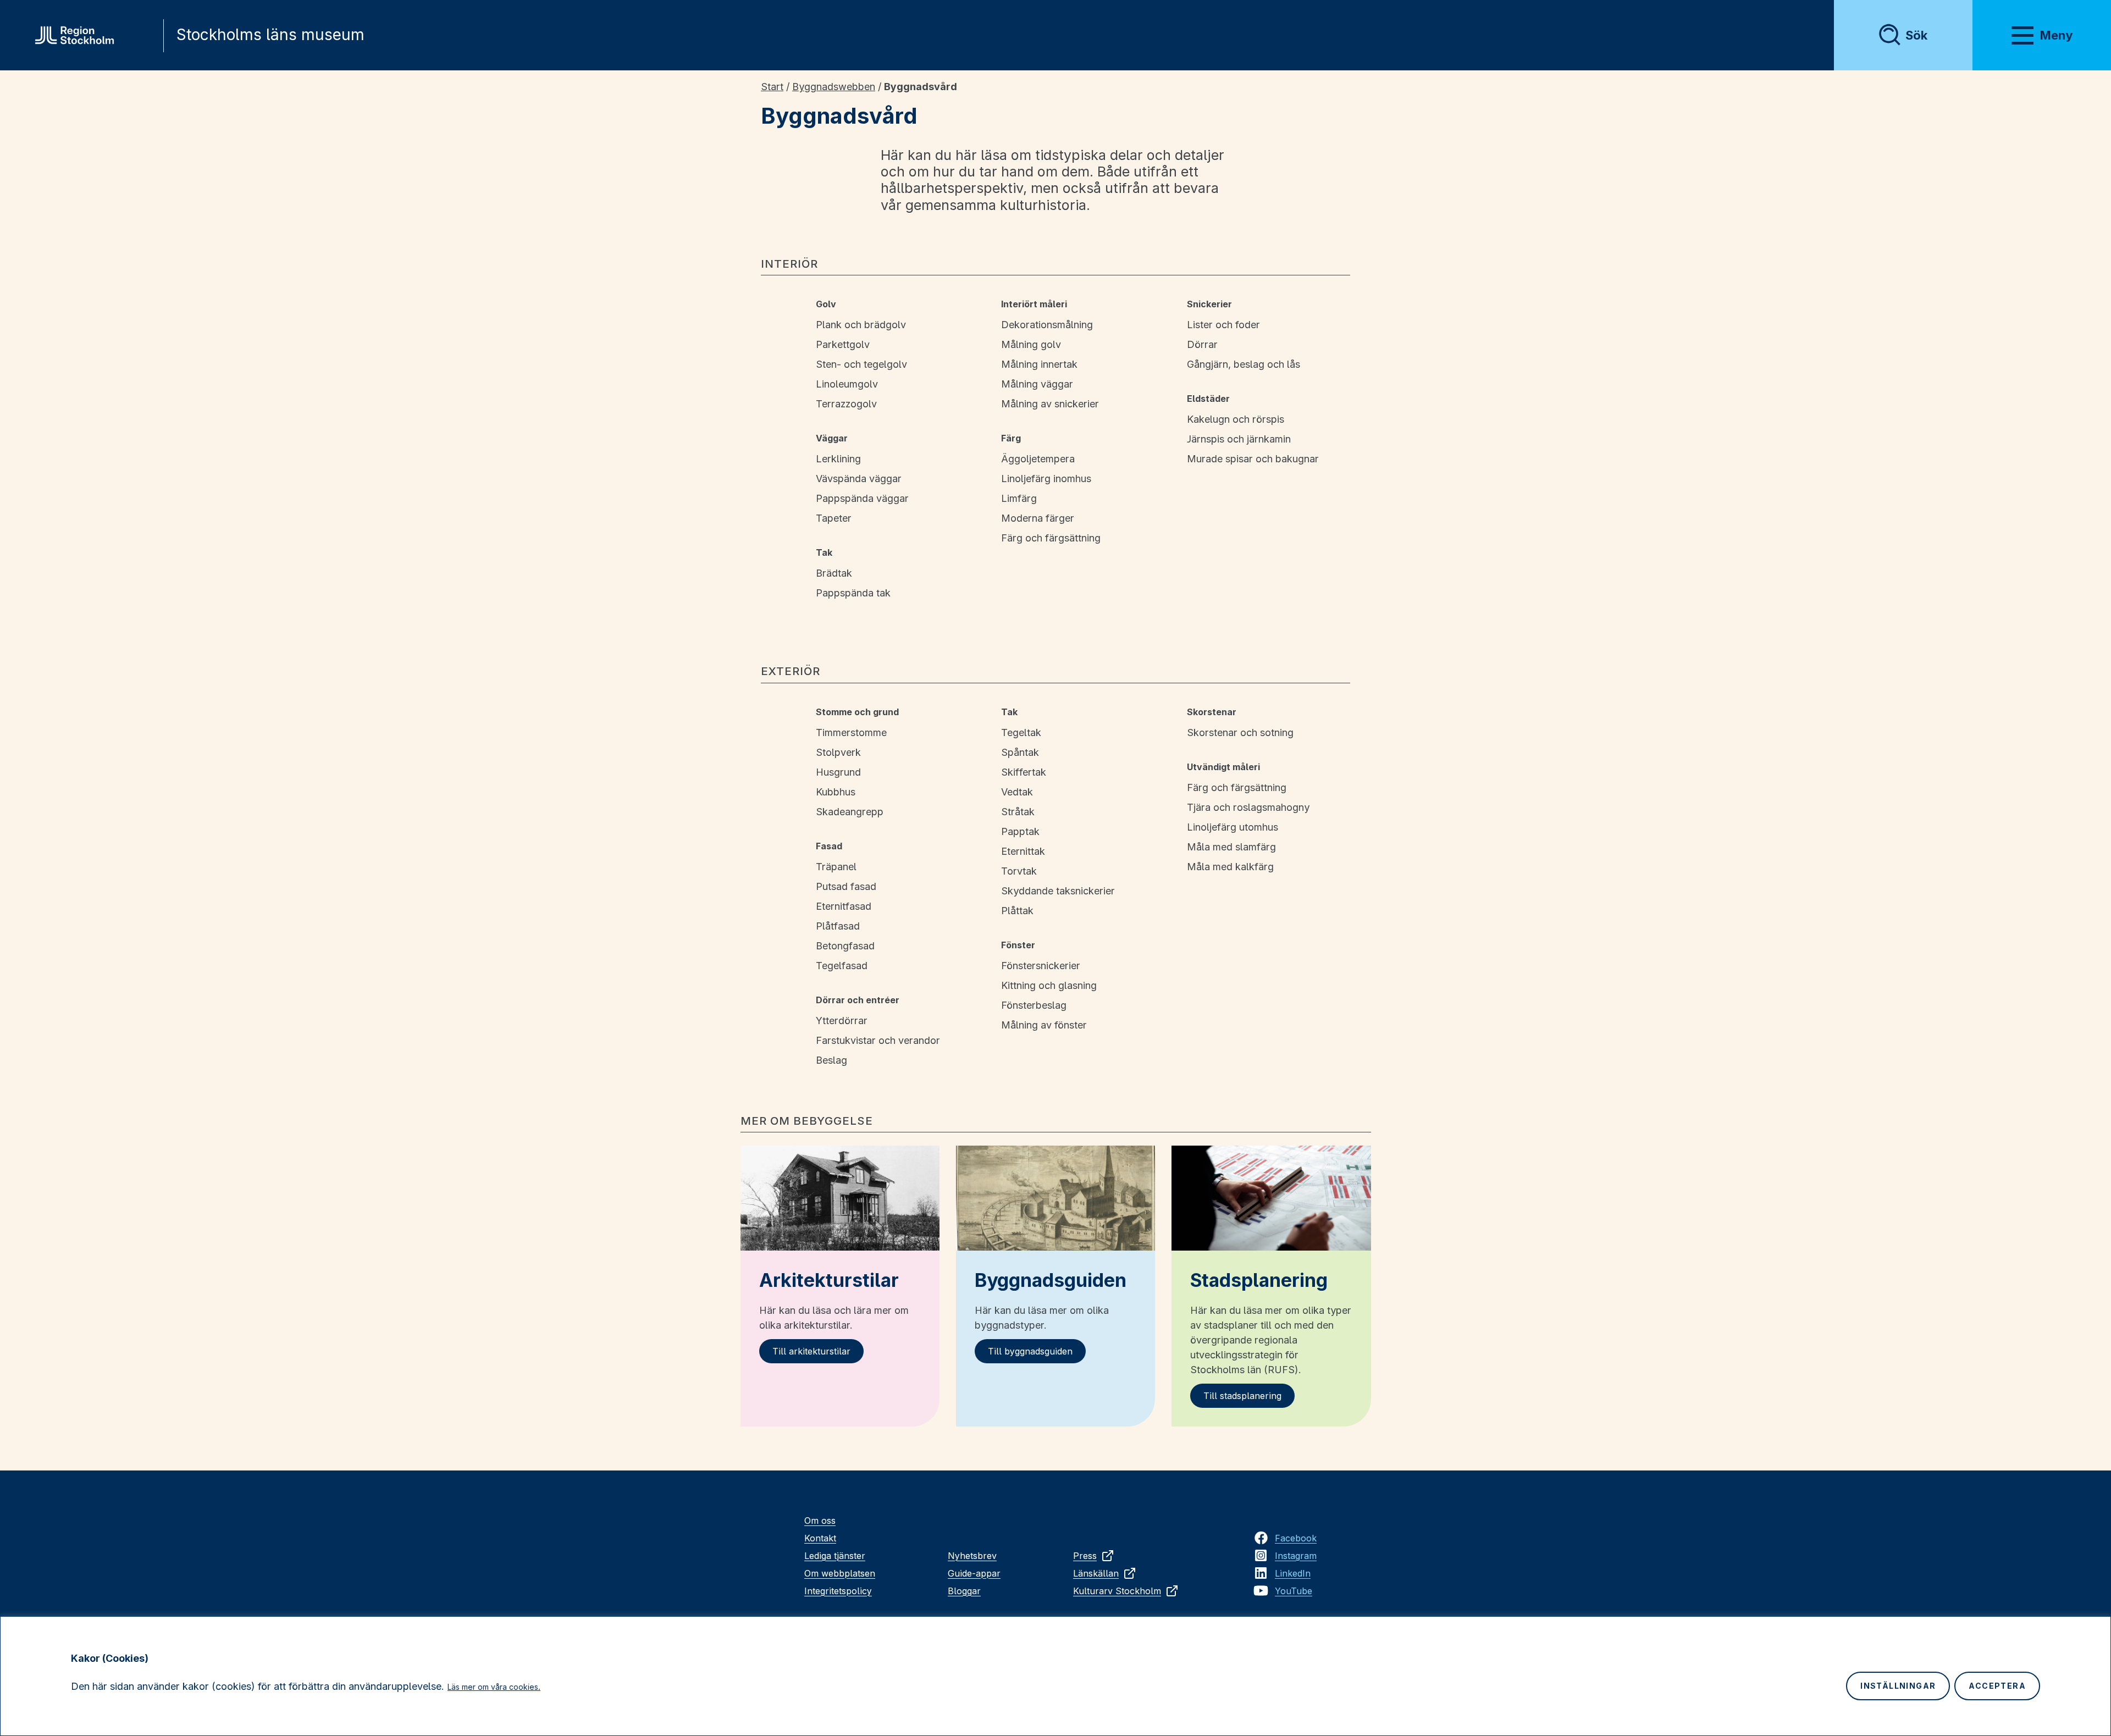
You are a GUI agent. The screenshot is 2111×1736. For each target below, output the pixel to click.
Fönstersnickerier (1041, 966)
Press (1085, 1556)
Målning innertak (1039, 364)
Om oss (820, 1521)
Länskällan (1096, 1573)
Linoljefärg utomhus (1233, 827)
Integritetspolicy (838, 1591)
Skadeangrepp (850, 812)
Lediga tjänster (835, 1556)
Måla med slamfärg (1231, 847)
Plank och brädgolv (861, 325)
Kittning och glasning (1049, 985)
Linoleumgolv (847, 384)
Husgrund (838, 772)
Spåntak (1020, 752)
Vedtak (1017, 792)
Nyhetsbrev (972, 1556)
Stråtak (1018, 812)
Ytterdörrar (842, 1021)
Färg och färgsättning (1051, 538)
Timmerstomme (851, 732)
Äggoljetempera (1038, 459)
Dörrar (1202, 344)
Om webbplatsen (840, 1573)
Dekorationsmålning (1047, 325)
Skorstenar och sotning (1240, 732)
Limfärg (1019, 498)
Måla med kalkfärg (1230, 867)
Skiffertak (1024, 772)
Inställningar (1898, 1686)
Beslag (831, 1060)
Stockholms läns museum (270, 35)
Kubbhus (836, 792)
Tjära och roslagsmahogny (1248, 807)
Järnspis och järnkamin (1239, 439)
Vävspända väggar (859, 479)
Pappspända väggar (862, 498)
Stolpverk (838, 752)
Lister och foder (1223, 325)
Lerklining (838, 459)
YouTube (1294, 1591)
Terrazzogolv (846, 404)
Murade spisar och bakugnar (1253, 459)
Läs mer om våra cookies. (494, 1687)
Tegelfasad (842, 966)
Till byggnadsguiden (1030, 1351)
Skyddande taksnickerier (1058, 891)
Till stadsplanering (1242, 1396)
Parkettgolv (843, 344)
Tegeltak (1021, 732)
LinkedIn (1293, 1573)
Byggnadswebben (834, 87)
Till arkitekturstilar (811, 1351)
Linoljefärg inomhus (1046, 479)
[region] (1055, 1676)
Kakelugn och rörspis (1236, 419)
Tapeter (834, 518)
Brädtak (834, 573)
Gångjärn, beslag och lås (1244, 364)
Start (772, 87)
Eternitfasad (844, 906)
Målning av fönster (1044, 1025)
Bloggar (964, 1591)
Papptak (1020, 831)
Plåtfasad (838, 926)
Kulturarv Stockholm (1117, 1591)
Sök (1916, 35)
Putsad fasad (846, 886)
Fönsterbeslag (1034, 1005)
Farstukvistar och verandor (878, 1040)
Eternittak (1023, 851)
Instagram (1296, 1556)
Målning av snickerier (1050, 404)
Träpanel (836, 867)
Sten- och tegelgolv (861, 364)
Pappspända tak (853, 593)
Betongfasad (845, 946)
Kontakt (820, 1538)
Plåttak (1017, 911)
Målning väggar (1037, 384)
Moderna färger (1038, 518)
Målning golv (1031, 344)
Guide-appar (974, 1573)
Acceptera (1997, 1686)
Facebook (1296, 1538)
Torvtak (1019, 871)
